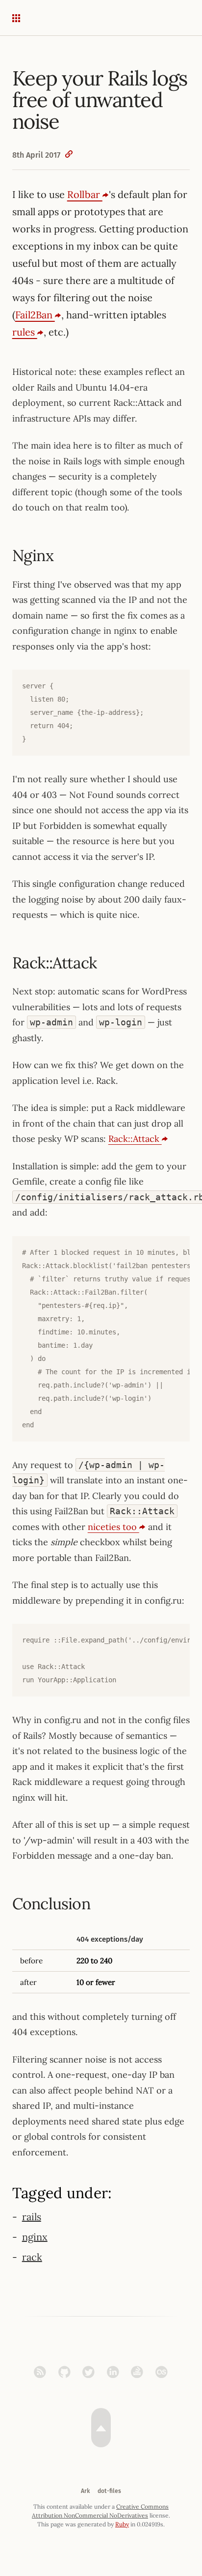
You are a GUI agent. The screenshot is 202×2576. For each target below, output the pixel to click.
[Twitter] (91, 2372)
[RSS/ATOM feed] (42, 2372)
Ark (85, 2491)
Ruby (122, 2524)
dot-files (109, 2491)
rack (32, 2257)
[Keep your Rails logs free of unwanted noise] (69, 155)
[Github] (67, 2372)
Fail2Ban (35, 315)
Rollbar (85, 194)
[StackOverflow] (139, 2372)
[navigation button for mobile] (23, 18)
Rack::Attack (135, 1139)
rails (32, 2217)
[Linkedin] (115, 2372)
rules (25, 332)
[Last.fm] (162, 2372)
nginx (35, 2237)
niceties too (114, 1527)
